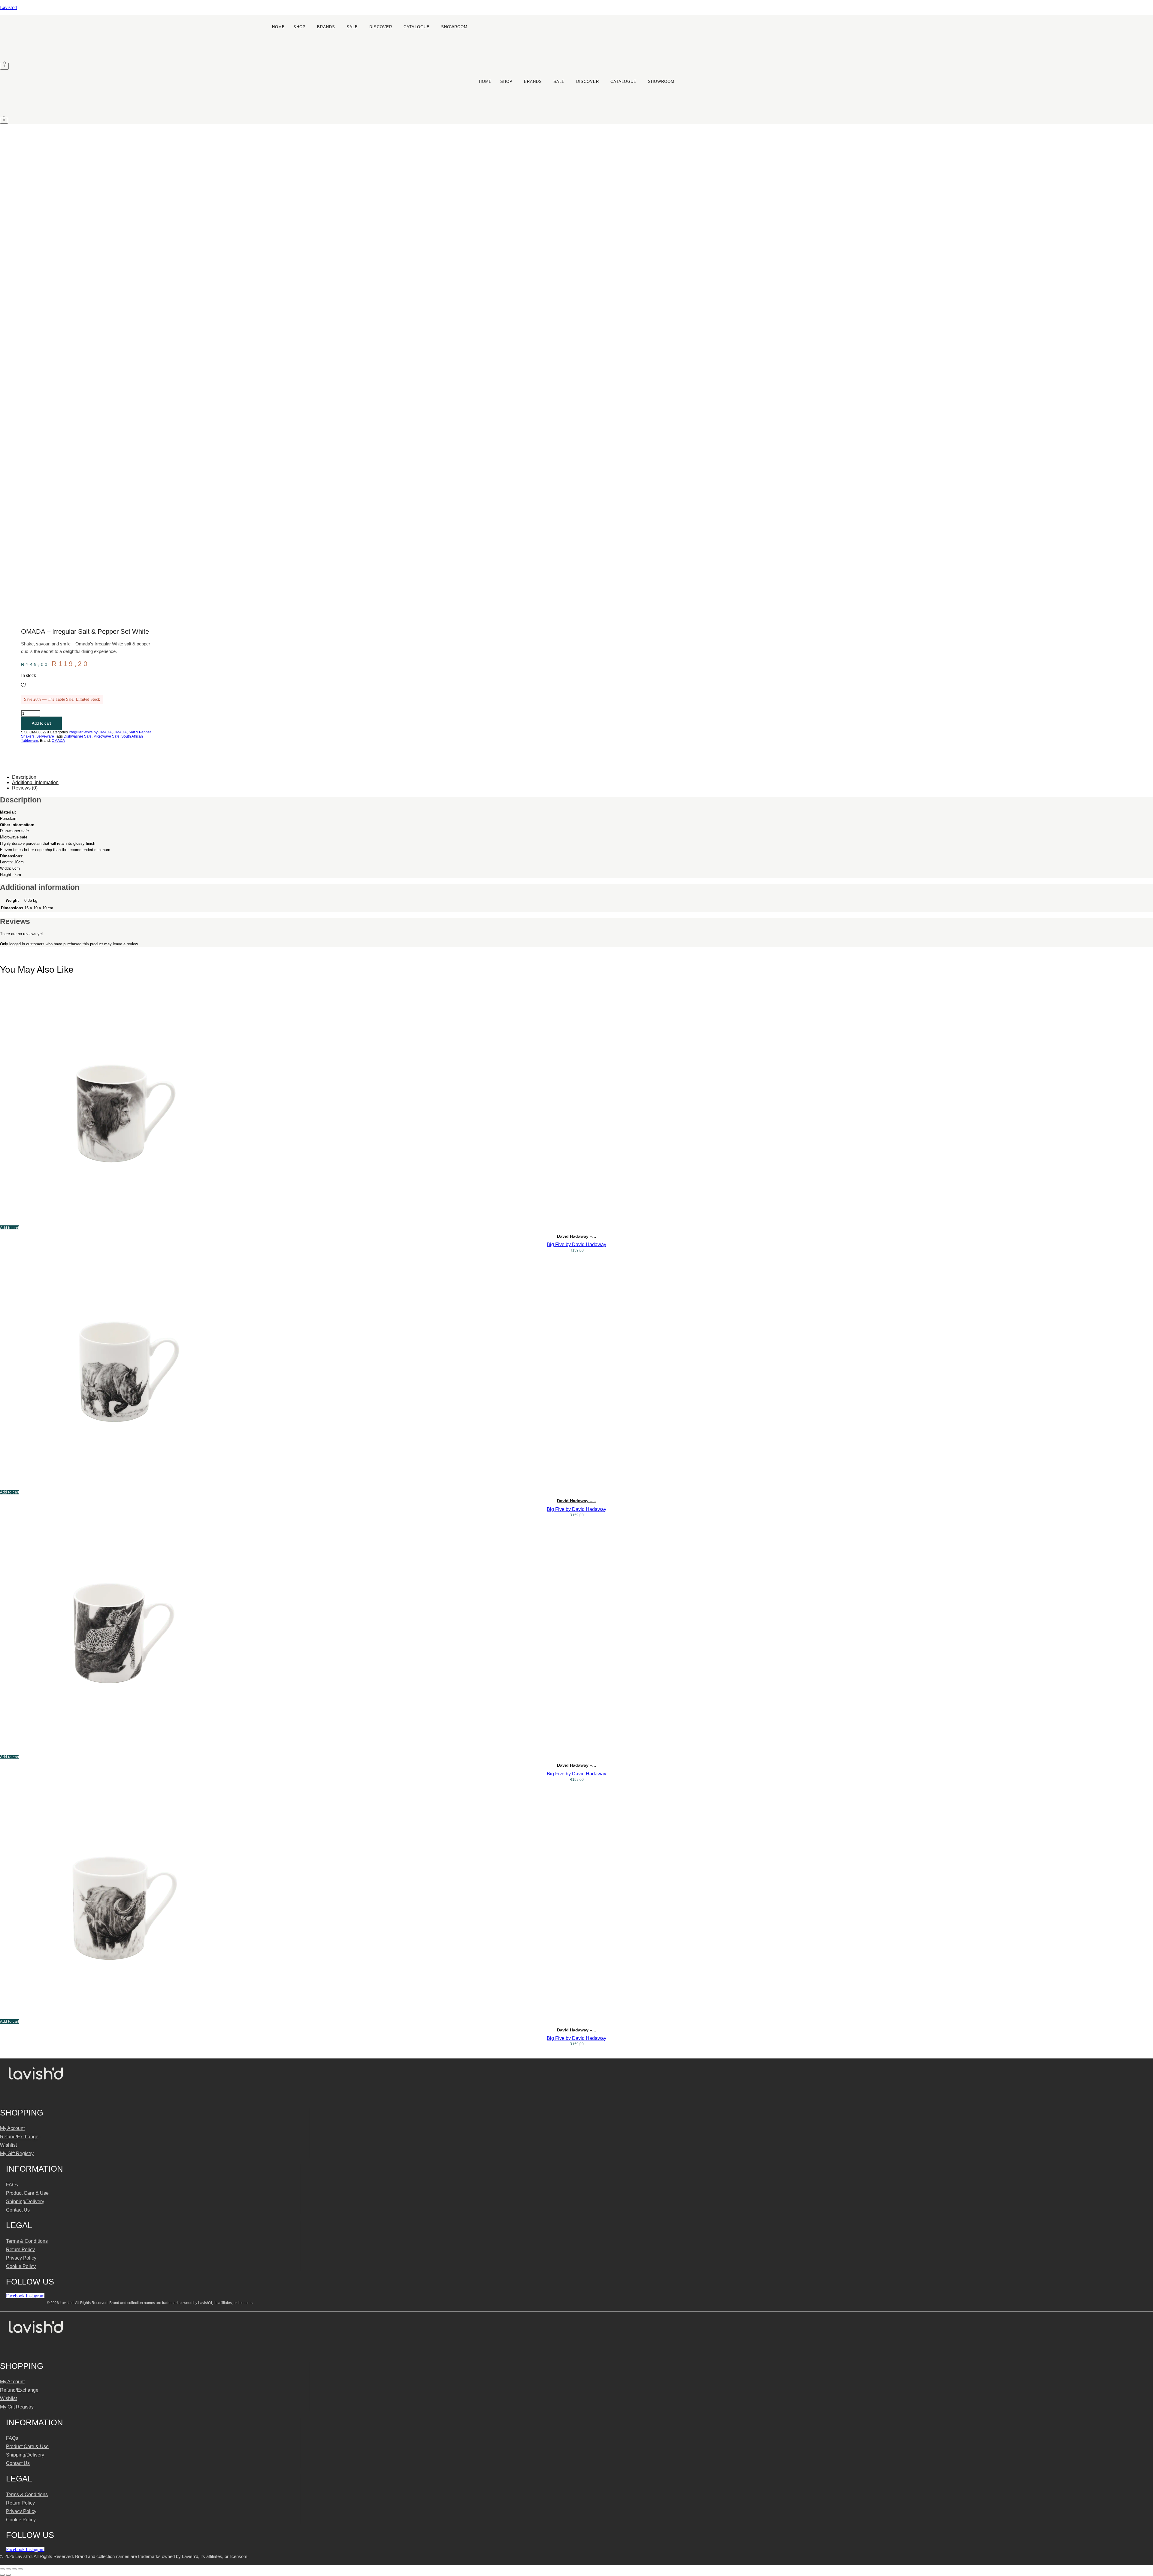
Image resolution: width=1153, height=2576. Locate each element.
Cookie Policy (21, 2266)
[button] (301, 27)
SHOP (300, 27)
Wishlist (8, 2145)
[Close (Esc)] (20, 2569)
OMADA (120, 732)
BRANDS (326, 27)
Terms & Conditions (27, 2241)
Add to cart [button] (10, 1228)
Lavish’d (8, 7)
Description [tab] (24, 777)
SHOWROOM (454, 27)
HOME (278, 27)
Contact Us (18, 2210)
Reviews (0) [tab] (25, 788)
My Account (12, 2128)
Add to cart (41, 723)
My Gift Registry (17, 2153)
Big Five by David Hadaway (576, 1244)
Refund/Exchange (19, 2137)
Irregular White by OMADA (90, 732)
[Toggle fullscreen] (8, 2569)
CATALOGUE (417, 27)
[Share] (14, 2569)
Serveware (45, 736)
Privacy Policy (21, 2258)
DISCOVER (381, 27)
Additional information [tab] (35, 782)
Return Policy (20, 2250)
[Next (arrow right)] (8, 2575)
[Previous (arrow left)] (2, 2575)
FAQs (12, 2185)
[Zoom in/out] (2, 2569)
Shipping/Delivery (25, 2202)
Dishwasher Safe (78, 736)
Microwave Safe (106, 736)
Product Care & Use (27, 2193)
